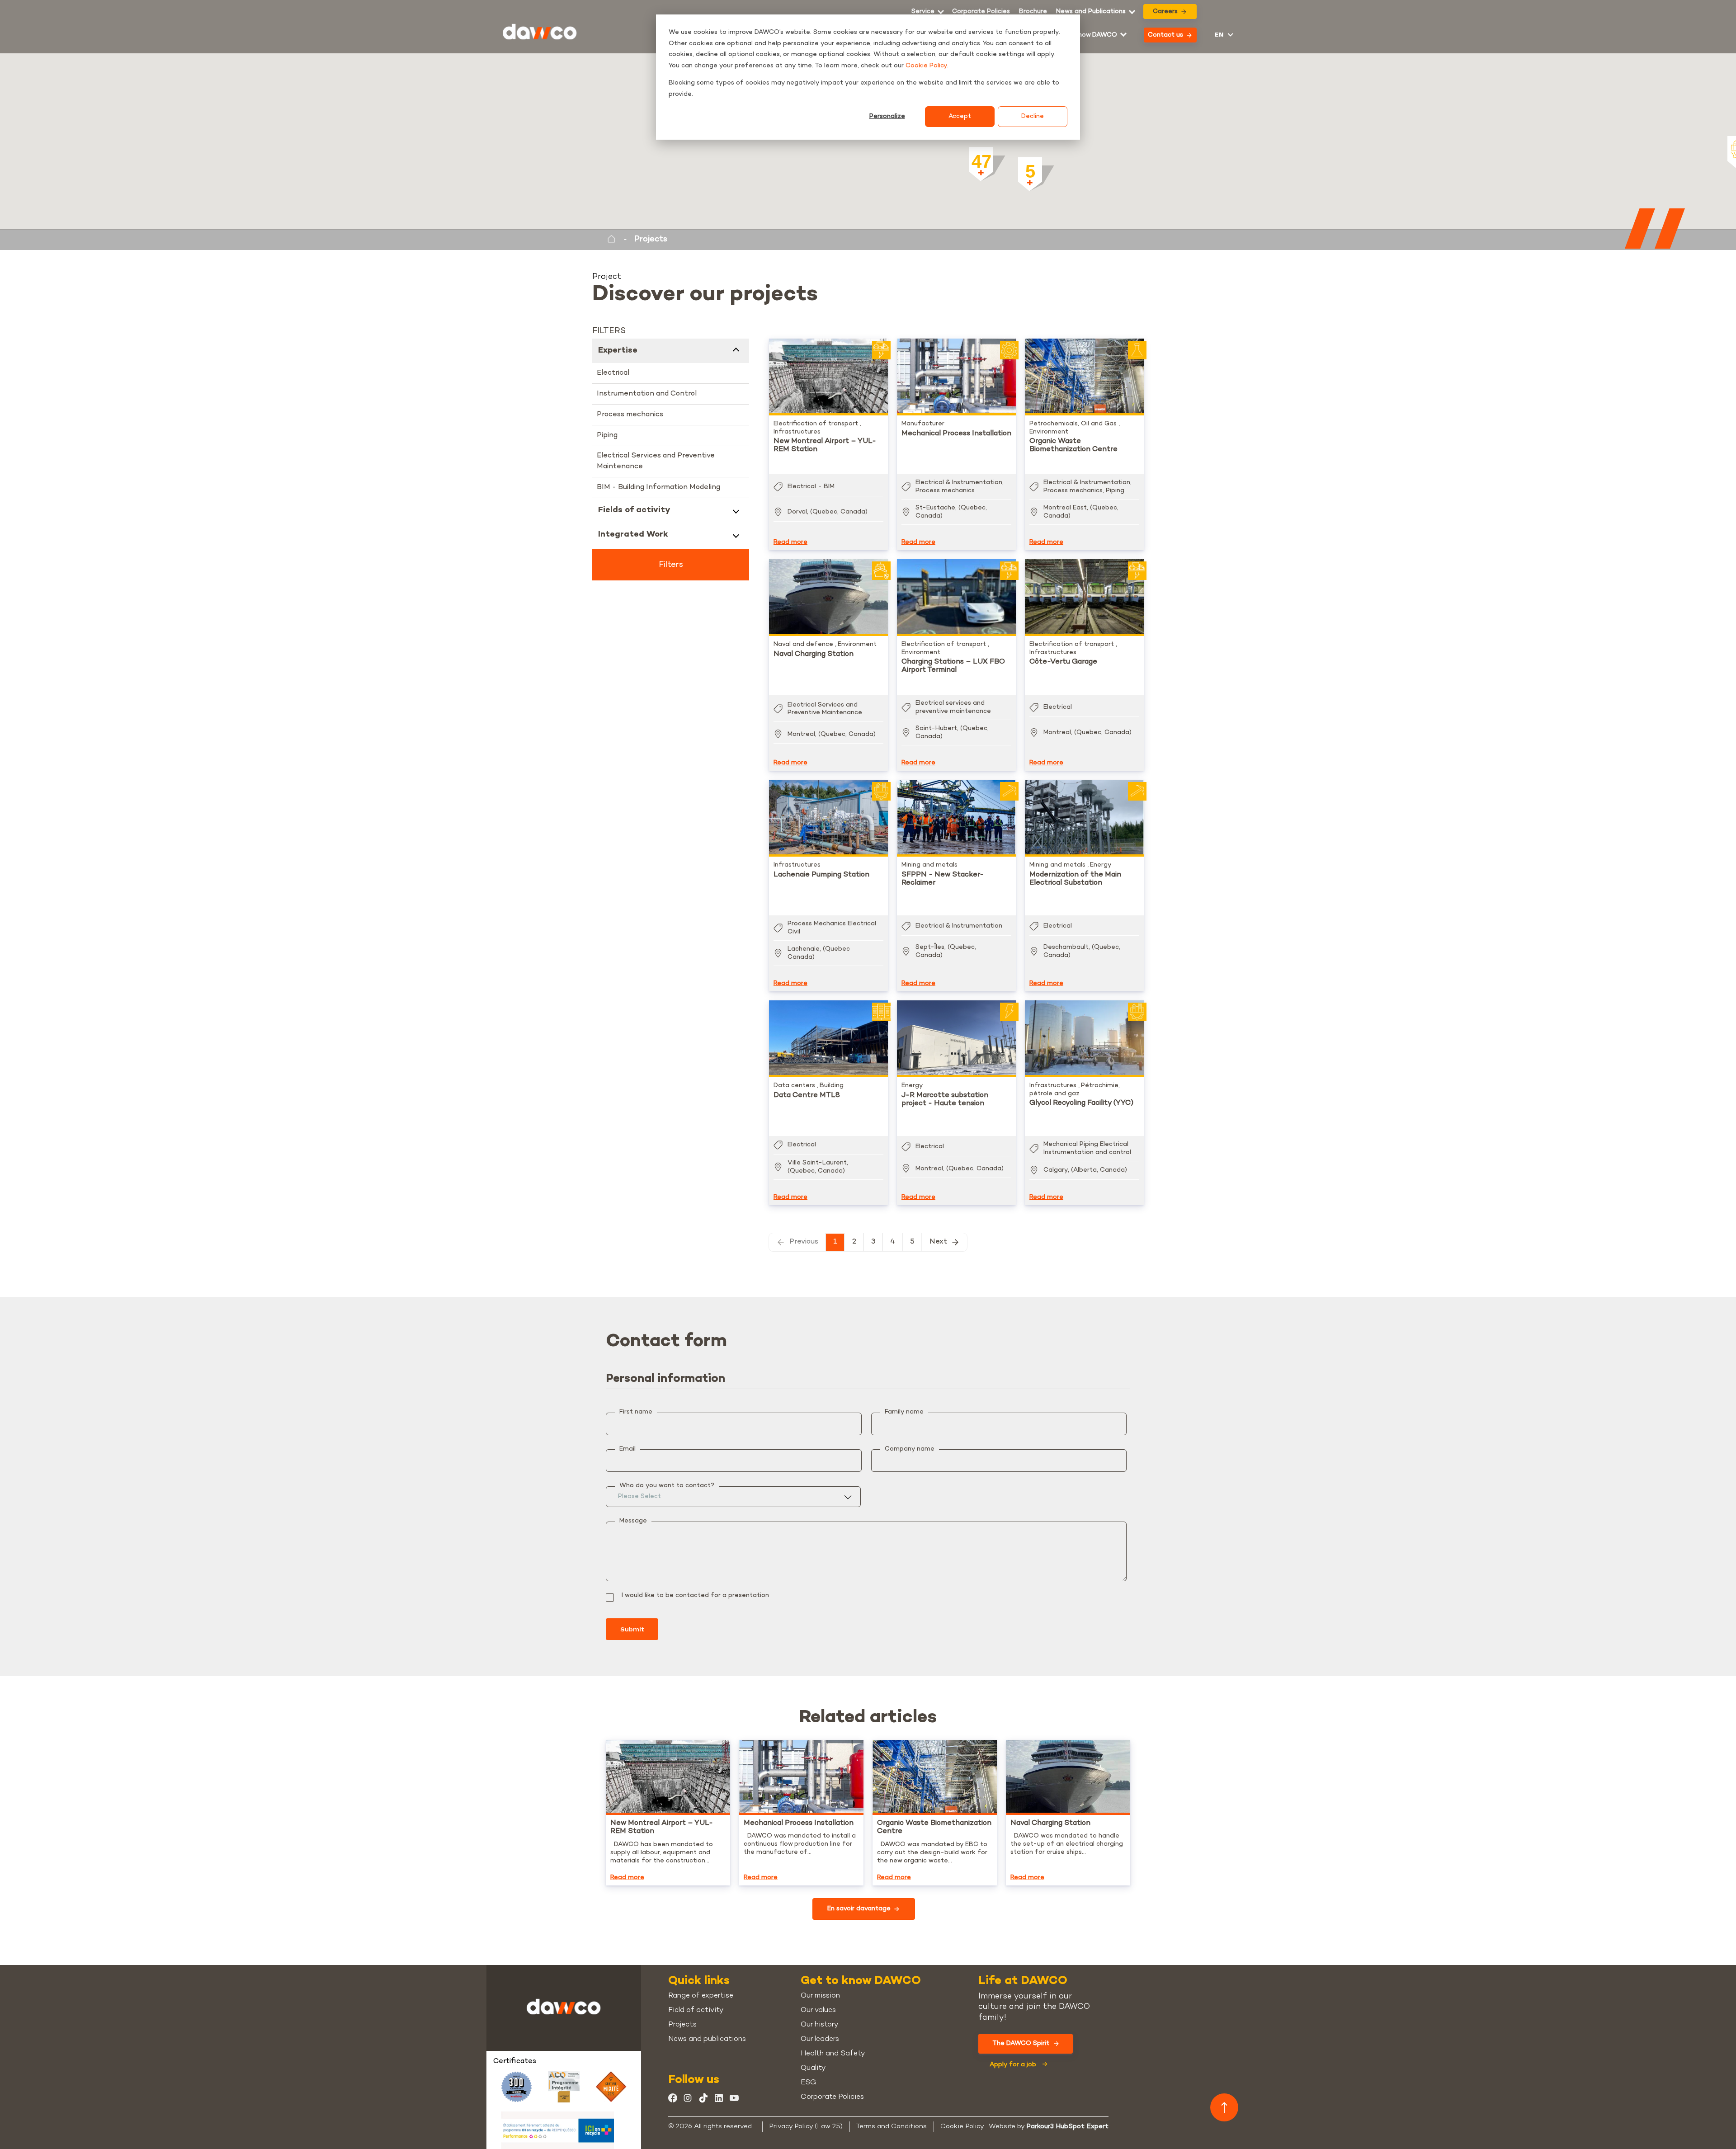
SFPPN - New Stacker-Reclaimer (943, 879)
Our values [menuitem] (818, 2010)
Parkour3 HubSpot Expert (1067, 2126)
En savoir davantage (859, 1909)
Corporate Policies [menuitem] (981, 12)
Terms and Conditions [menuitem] (892, 2126)
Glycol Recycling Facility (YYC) (1081, 1103)
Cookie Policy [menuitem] (962, 2126)
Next (938, 1242)
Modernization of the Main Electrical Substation (1075, 879)
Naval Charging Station (814, 654)
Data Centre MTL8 (807, 1096)
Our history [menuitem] (819, 2025)
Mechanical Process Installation (956, 434)
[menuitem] (1033, 12)
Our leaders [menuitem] (820, 2039)
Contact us (1165, 35)
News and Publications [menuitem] (1091, 12)
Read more (790, 542)
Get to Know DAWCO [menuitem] (1084, 35)
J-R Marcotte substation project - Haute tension (945, 1100)
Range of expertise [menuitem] (701, 1996)
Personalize (887, 116)
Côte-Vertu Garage (1063, 662)
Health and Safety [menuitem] (833, 2054)
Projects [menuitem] (682, 2025)
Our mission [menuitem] (820, 1996)
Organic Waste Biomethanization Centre (1073, 445)
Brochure (1033, 12)
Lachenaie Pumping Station (821, 875)
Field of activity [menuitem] (696, 2010)
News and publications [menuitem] (707, 2039)
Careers (1165, 12)
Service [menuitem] (923, 12)
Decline (1033, 116)
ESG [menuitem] (808, 2083)
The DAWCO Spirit (1021, 2043)
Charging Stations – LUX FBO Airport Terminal (953, 666)
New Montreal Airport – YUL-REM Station (825, 445)
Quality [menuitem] (813, 2068)
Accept (960, 116)
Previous (804, 1242)
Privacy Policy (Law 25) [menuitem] (806, 2126)
